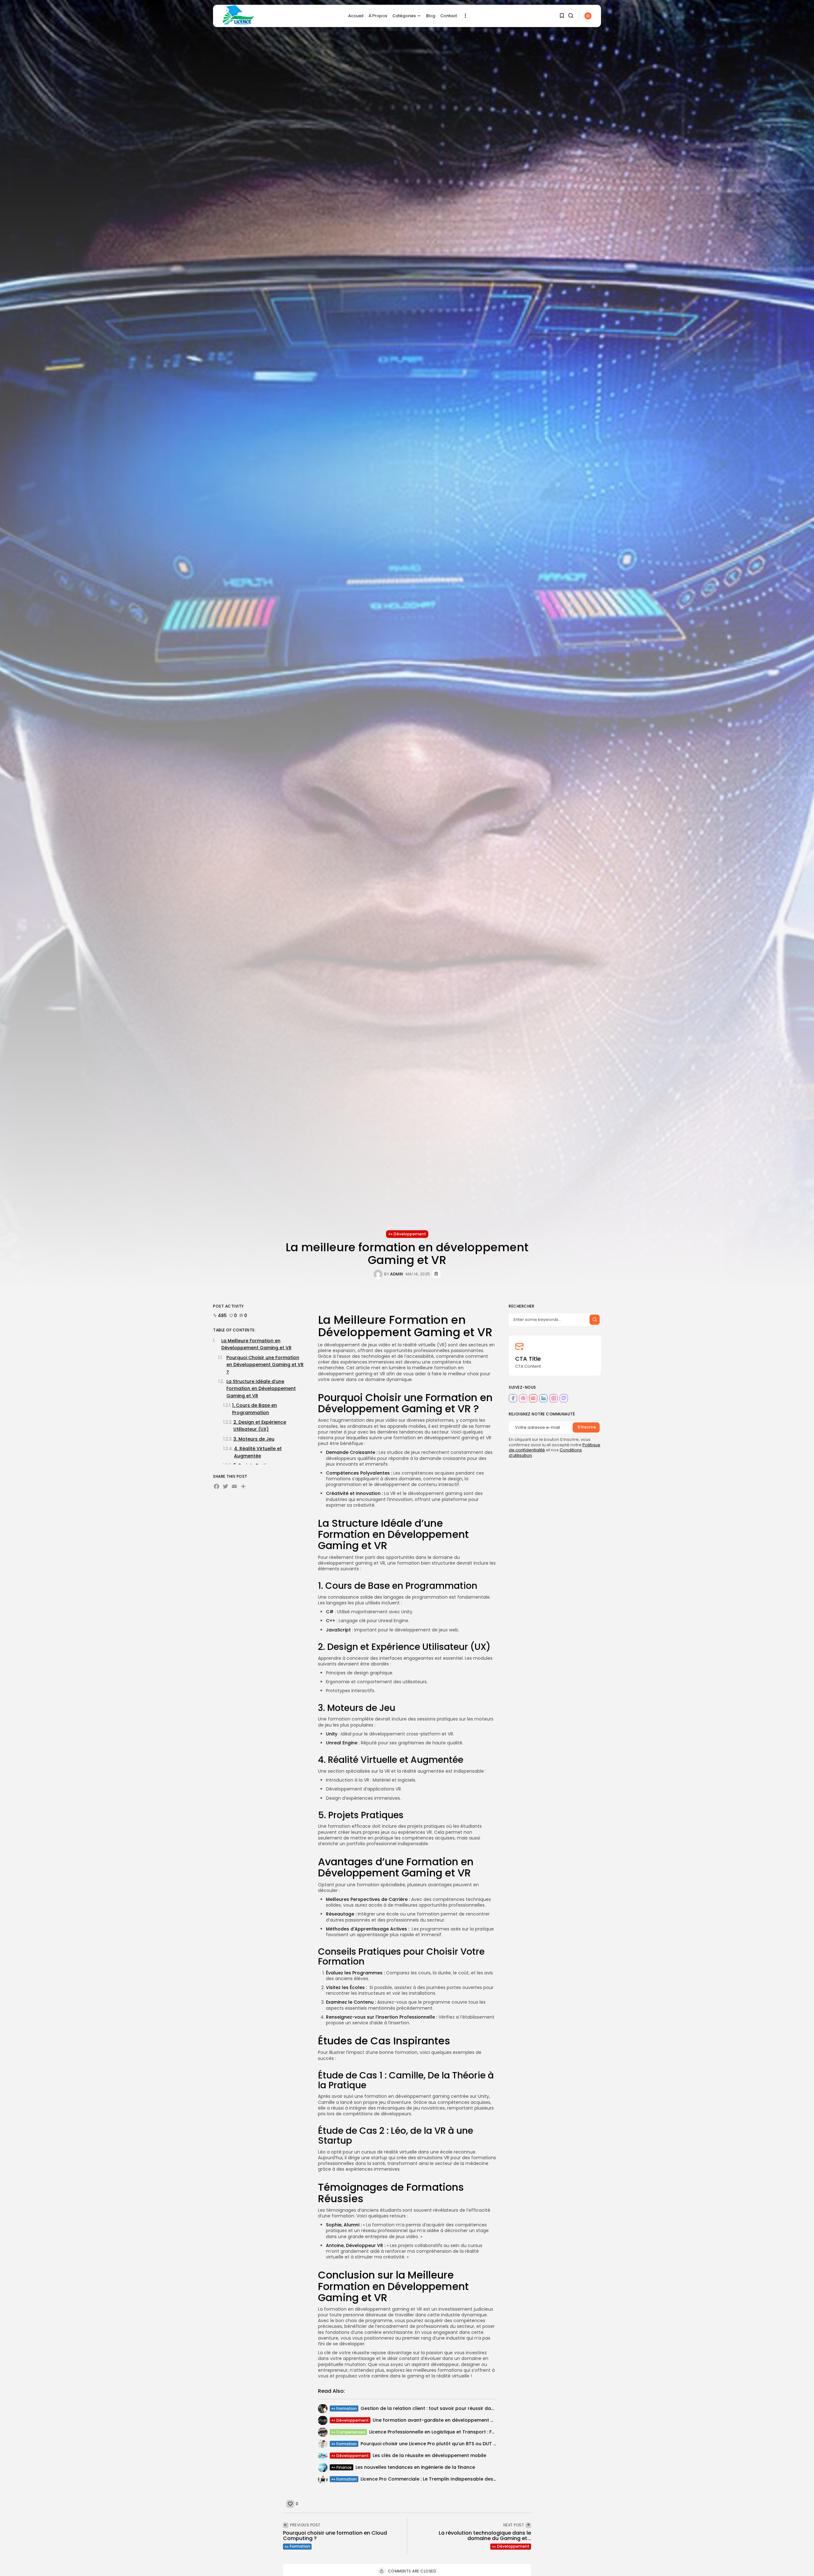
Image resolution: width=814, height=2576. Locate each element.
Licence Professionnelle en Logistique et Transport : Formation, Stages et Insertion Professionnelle (483, 2432)
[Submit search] (595, 1319)
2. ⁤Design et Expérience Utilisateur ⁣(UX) (260, 1426)
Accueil (356, 16)
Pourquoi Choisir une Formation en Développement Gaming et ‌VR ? (265, 1365)
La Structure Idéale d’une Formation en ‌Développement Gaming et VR (261, 1389)
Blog (431, 16)
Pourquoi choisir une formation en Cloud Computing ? (335, 2536)
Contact (449, 16)
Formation (347, 2408)
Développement (410, 1234)
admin (397, 1274)
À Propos (378, 16)
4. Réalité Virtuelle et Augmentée (258, 1452)
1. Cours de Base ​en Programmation (255, 1409)
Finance (344, 2467)
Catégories (404, 16)
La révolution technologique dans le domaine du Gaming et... (485, 2536)
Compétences (351, 2432)
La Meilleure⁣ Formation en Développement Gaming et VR (256, 1344)
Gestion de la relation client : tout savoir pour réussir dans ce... (433, 2408)
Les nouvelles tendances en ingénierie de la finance (415, 2467)
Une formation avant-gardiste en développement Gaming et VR (447, 2420)
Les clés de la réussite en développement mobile (429, 2455)
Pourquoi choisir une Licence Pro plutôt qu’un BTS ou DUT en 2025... (438, 2444)
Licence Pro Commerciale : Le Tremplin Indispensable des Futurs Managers (447, 2479)
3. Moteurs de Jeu (254, 1439)
